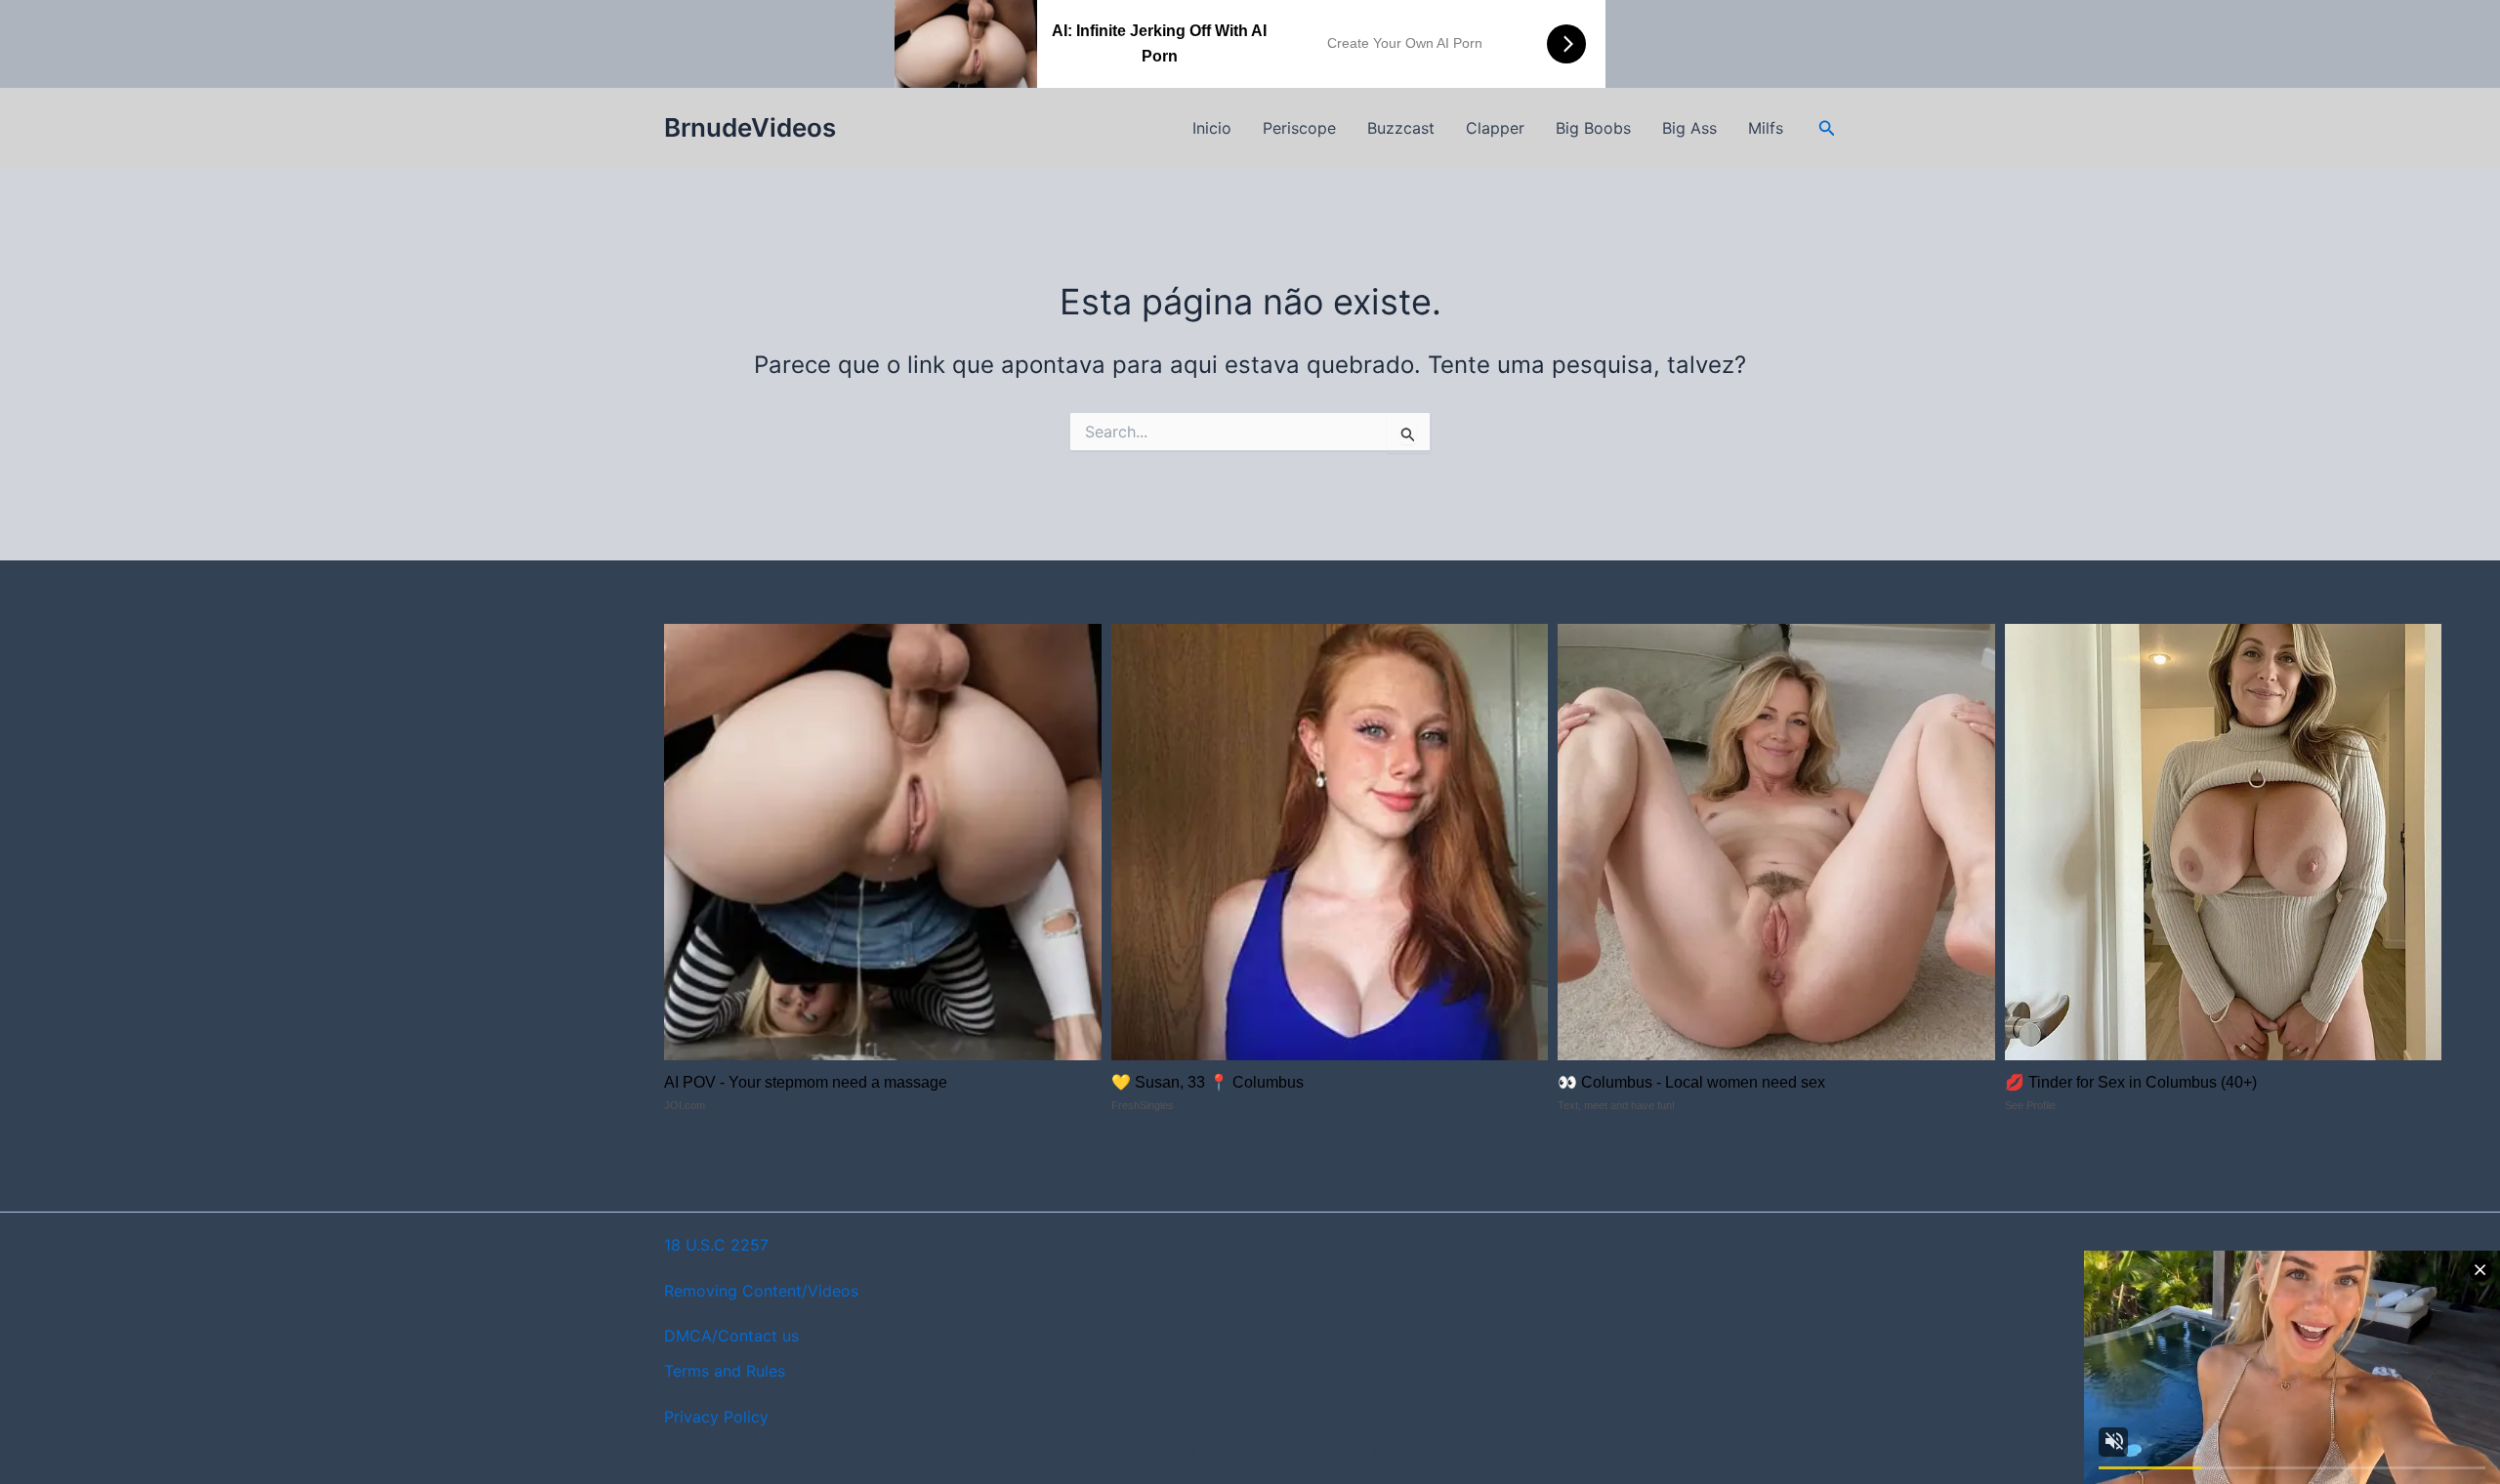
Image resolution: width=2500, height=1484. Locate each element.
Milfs (1766, 128)
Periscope (1299, 128)
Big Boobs (1593, 128)
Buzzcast (1401, 128)
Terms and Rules (725, 1371)
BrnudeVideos (750, 127)
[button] (1827, 128)
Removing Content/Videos (761, 1291)
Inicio (1212, 128)
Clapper (1495, 128)
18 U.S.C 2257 (716, 1245)
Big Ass (1689, 128)
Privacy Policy (716, 1417)
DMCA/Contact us (731, 1336)
